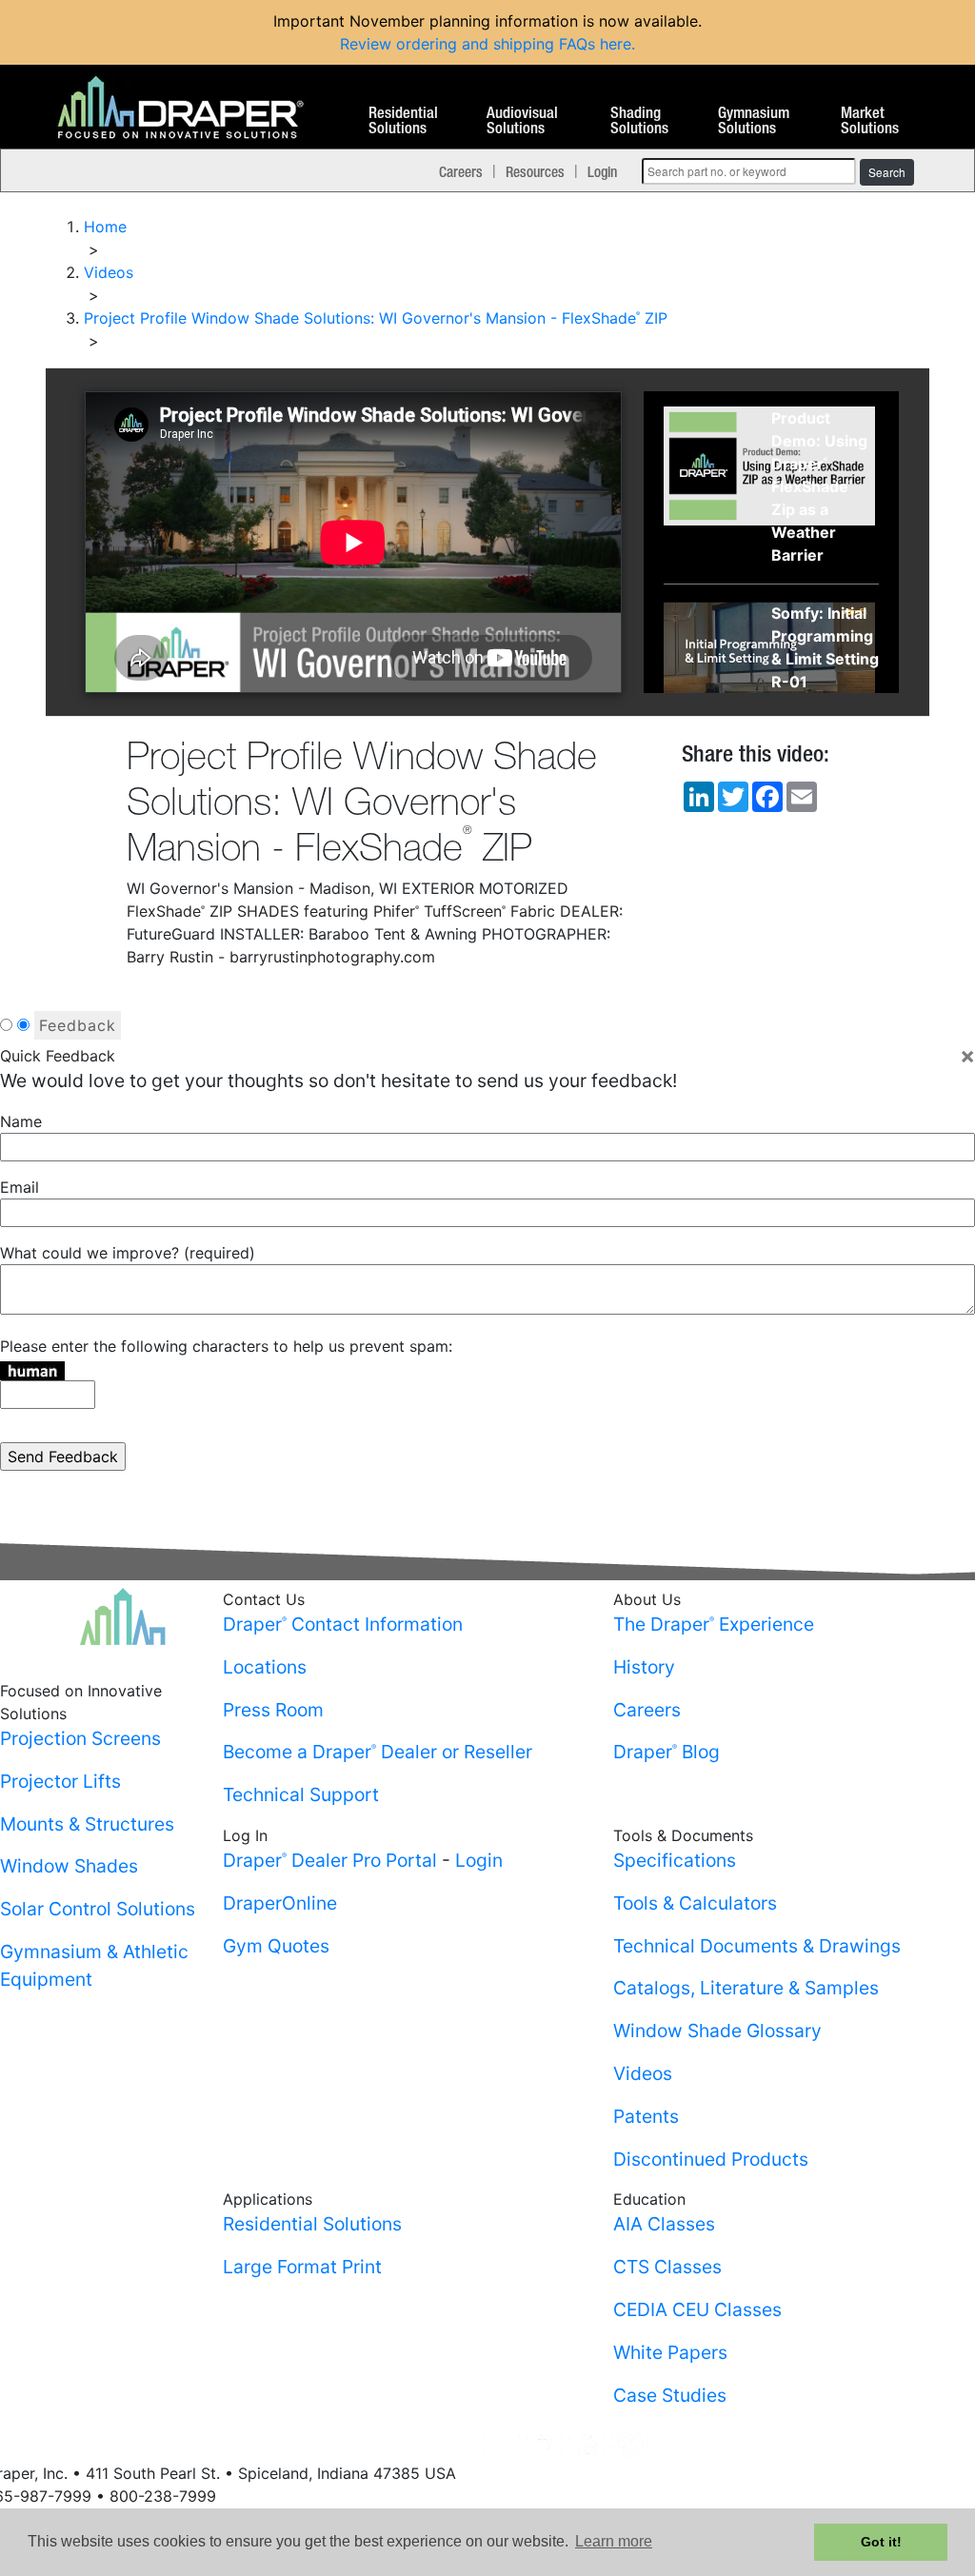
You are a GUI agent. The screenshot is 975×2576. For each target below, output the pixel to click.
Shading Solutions (639, 121)
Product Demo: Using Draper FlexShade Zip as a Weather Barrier (819, 486)
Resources (535, 171)
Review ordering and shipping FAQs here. (487, 44)
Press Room (273, 1710)
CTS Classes (667, 2267)
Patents (646, 2116)
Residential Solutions (403, 121)
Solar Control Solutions (98, 1909)
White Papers (670, 2352)
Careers (461, 171)
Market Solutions (870, 121)
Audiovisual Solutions (522, 121)
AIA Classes (664, 2224)
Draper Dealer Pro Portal (330, 1860)
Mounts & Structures (87, 1824)
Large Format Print (302, 2267)
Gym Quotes (276, 1946)
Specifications (675, 1860)
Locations (265, 1667)
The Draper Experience (714, 1624)
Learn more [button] (614, 2541)
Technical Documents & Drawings (757, 1946)
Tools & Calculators (695, 1903)
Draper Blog (667, 1752)
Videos (643, 2073)
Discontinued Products (711, 2159)
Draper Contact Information (343, 1624)
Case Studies (670, 2395)
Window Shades (69, 1866)
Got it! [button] (881, 2542)
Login (602, 171)
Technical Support (301, 1794)
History (644, 1667)
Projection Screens (80, 1738)
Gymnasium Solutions (754, 121)
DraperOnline (280, 1903)
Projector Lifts (60, 1781)
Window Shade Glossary (717, 2031)
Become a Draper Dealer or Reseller (378, 1752)
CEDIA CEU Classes (697, 2309)
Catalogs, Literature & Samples (746, 1988)
